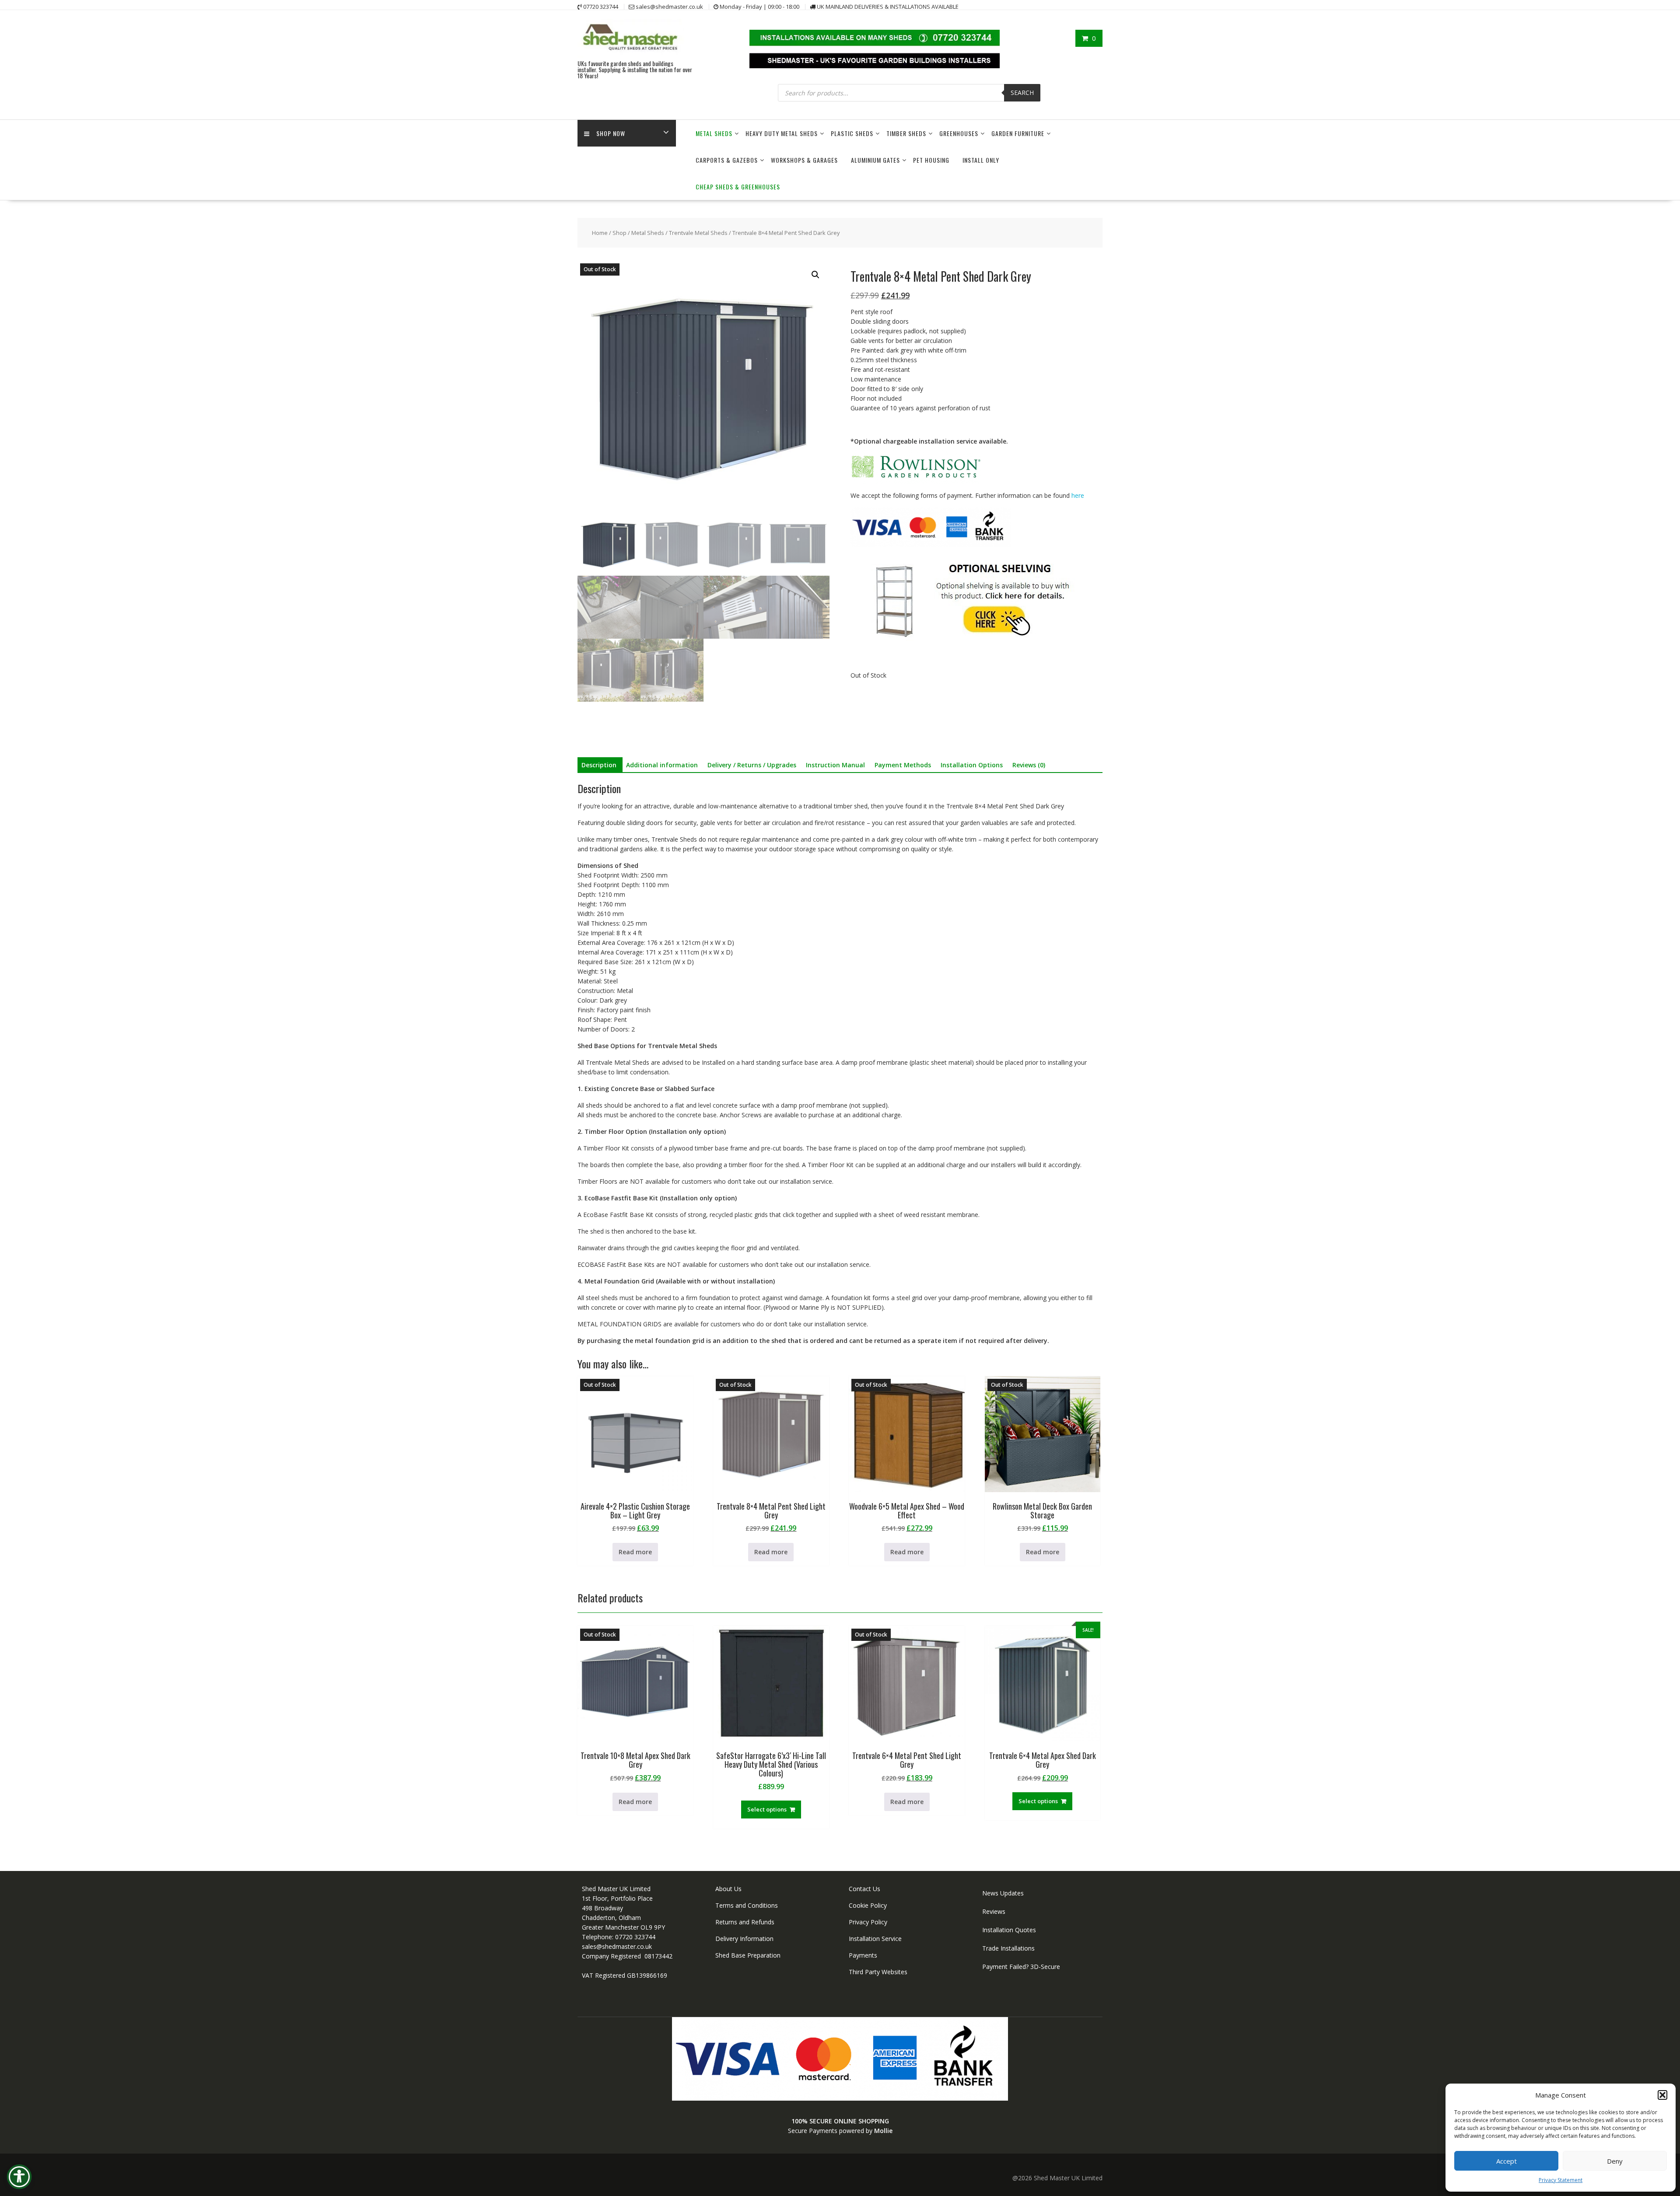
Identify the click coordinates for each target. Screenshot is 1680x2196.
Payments (863, 1955)
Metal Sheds (714, 133)
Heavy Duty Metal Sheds (782, 133)
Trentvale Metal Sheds (698, 233)
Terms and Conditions (747, 1905)
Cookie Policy (868, 1905)
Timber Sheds (906, 133)
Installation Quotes (1009, 1930)
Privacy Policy (868, 1922)
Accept (1507, 2161)
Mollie (883, 2131)
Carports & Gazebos (727, 160)
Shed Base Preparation (748, 1955)
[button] (1662, 2095)
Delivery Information (744, 1939)
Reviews (994, 1911)
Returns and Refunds (745, 1922)
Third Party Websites (878, 1972)
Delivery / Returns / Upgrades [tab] (752, 765)
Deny (1615, 2161)
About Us (728, 1889)
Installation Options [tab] (972, 765)
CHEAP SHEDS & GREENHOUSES (738, 187)
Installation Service (875, 1939)
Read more (635, 1552)
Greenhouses (959, 133)
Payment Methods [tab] (903, 765)
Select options (767, 1809)
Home (600, 233)
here (1078, 495)
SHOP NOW (611, 133)
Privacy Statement (1561, 2180)
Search (1022, 93)
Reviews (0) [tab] (1029, 765)
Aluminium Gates (875, 160)
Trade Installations (1008, 1948)
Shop (619, 233)
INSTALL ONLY (981, 160)
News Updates (1003, 1893)
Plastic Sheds (852, 133)
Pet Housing (931, 160)
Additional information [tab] (662, 765)
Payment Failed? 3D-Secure (1021, 1967)
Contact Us (864, 1889)
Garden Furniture (1018, 133)
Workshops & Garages (804, 160)
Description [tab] (599, 765)
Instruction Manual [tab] (835, 765)
